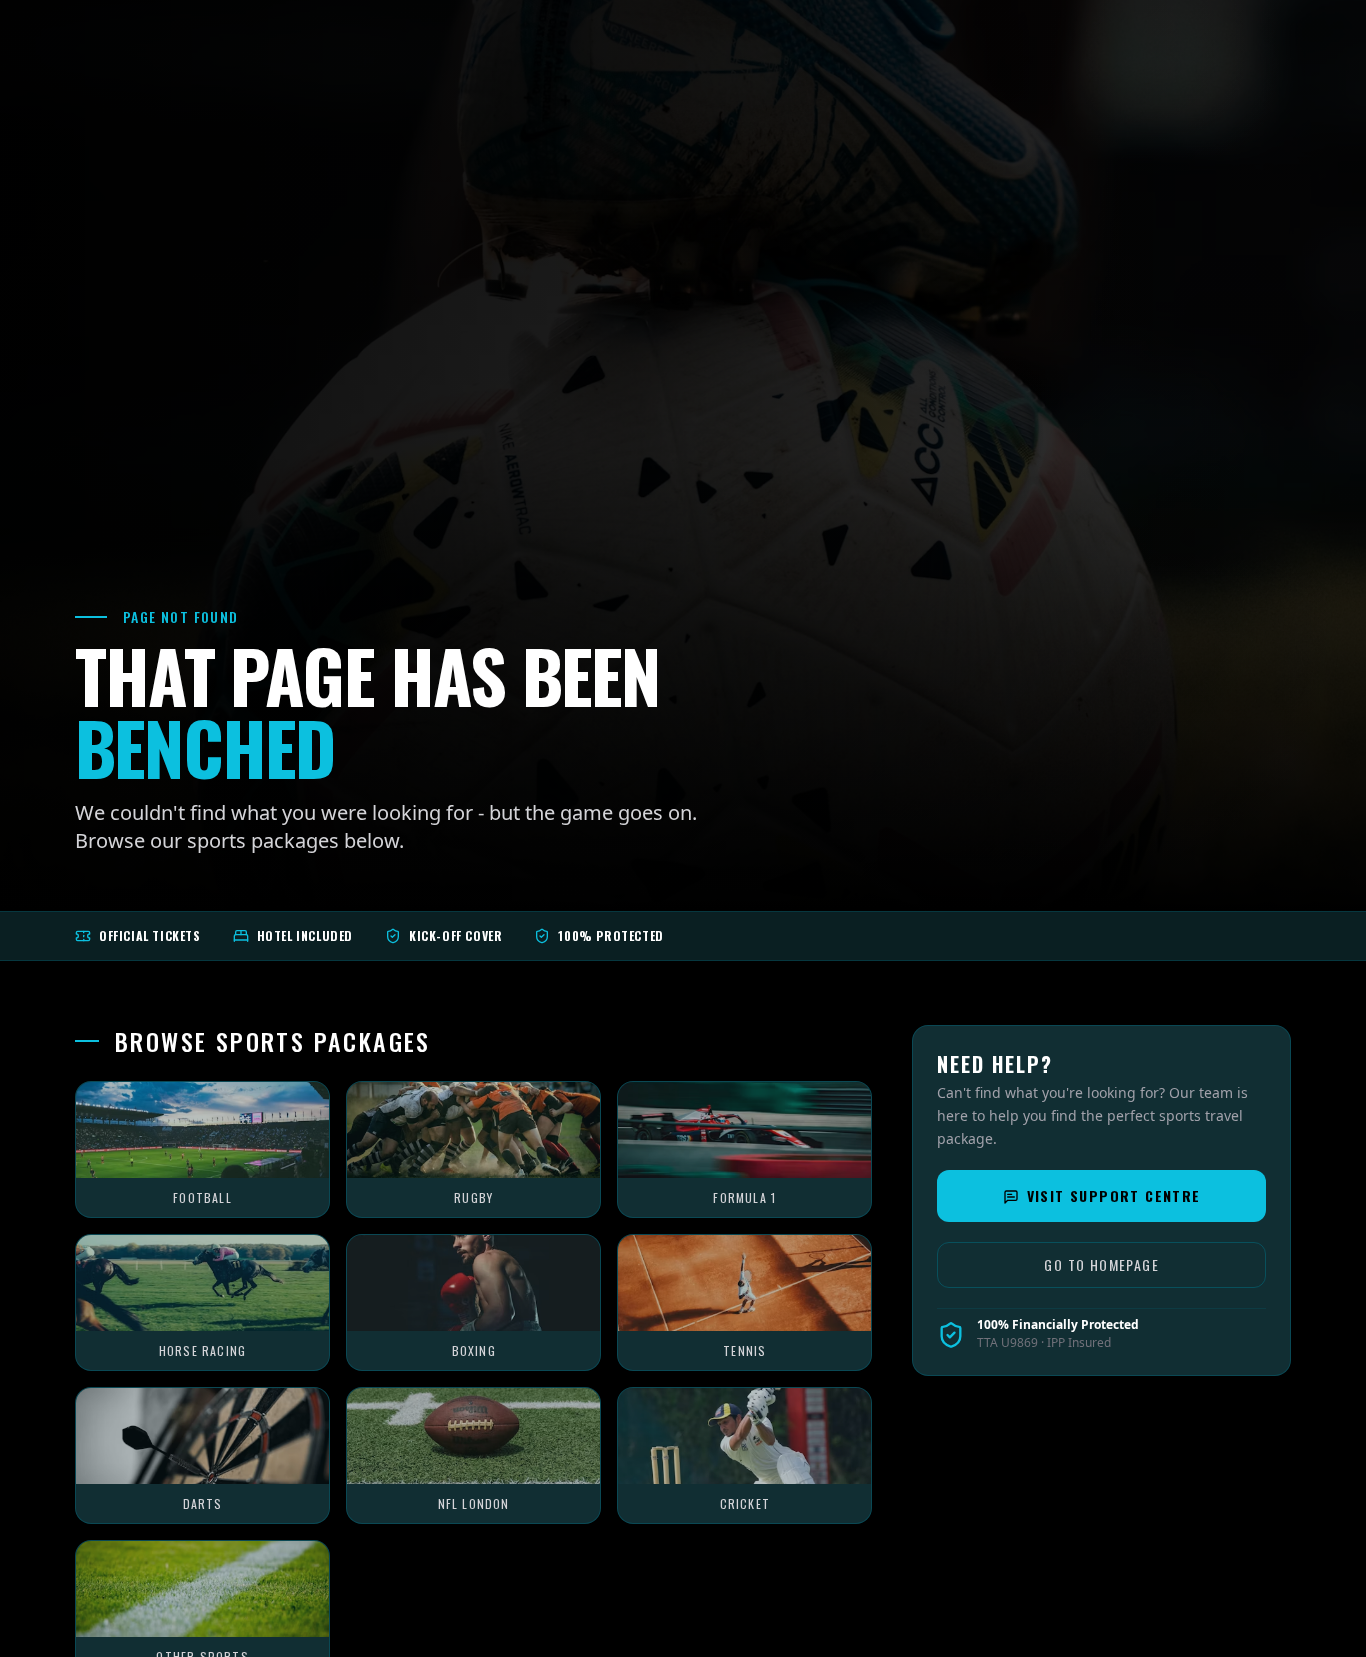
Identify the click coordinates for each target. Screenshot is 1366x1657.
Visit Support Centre (1114, 1196)
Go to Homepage (1101, 1265)
